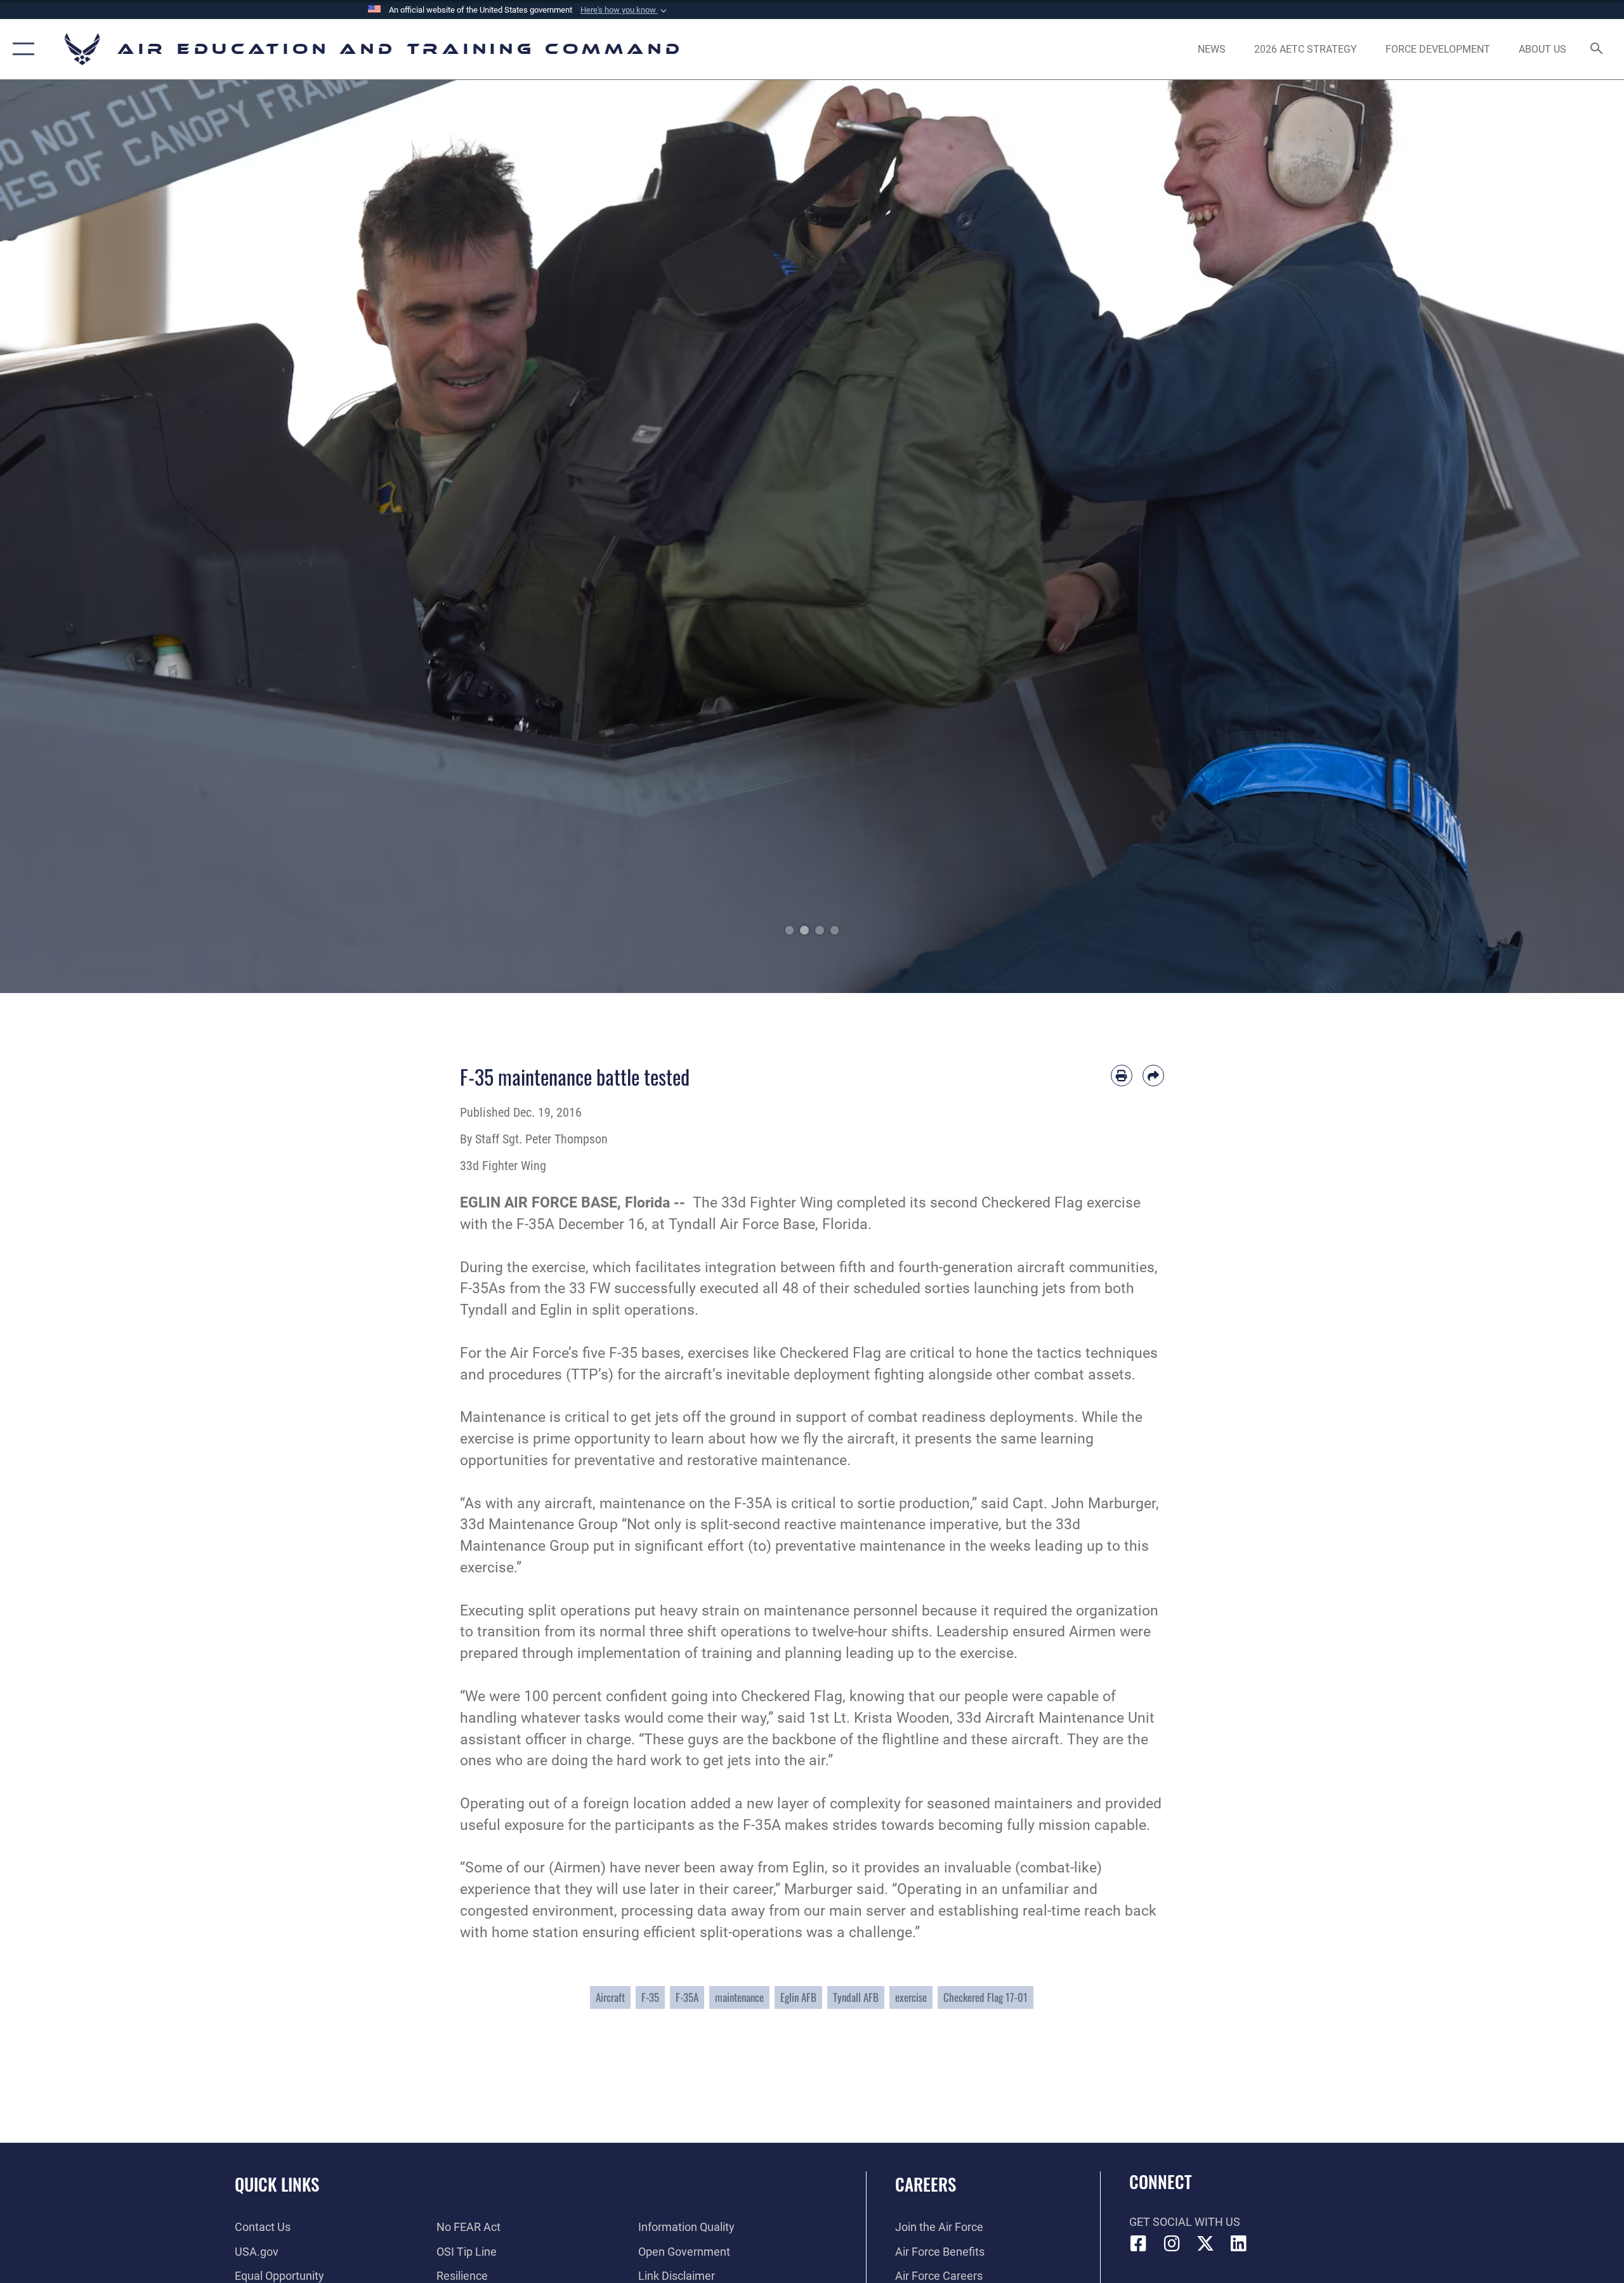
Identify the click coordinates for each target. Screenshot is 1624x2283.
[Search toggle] (1597, 49)
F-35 (650, 1997)
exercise (911, 1997)
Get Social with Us (1185, 2222)
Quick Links (277, 2184)
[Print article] (1122, 1076)
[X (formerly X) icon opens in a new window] (1205, 2244)
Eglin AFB (798, 1997)
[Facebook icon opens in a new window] (1139, 2244)
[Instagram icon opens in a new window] (1172, 2244)
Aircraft (610, 1997)
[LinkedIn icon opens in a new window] (1238, 2244)
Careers (926, 2184)
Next (1543, 536)
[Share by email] (1153, 1076)
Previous (81, 536)
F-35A (687, 1997)
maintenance (739, 1997)
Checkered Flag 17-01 (986, 1997)
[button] (625, 10)
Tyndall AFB (856, 1997)
